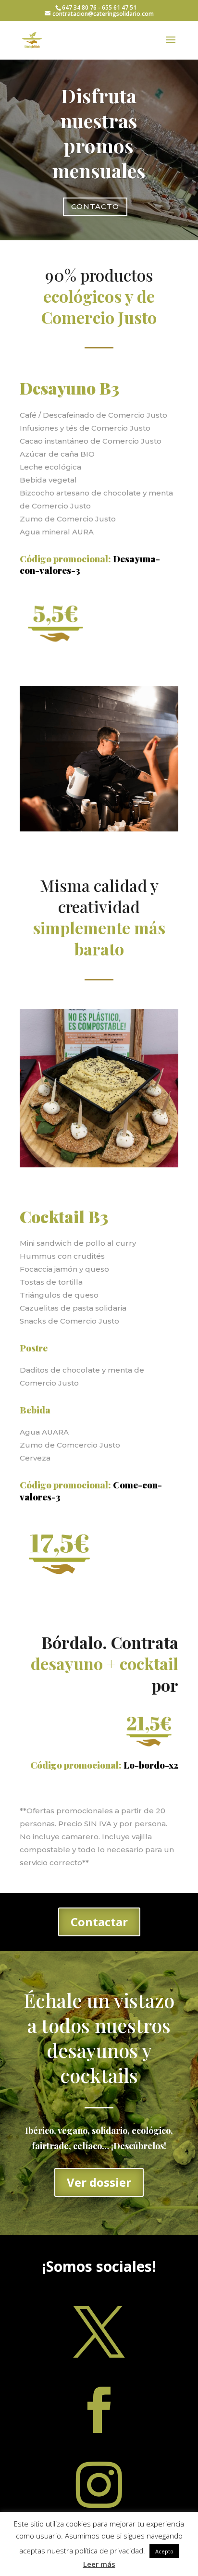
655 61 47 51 (119, 7)
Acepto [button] (164, 2551)
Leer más (99, 2564)
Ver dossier (99, 2182)
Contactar (99, 1922)
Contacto (95, 206)
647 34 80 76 (79, 7)
